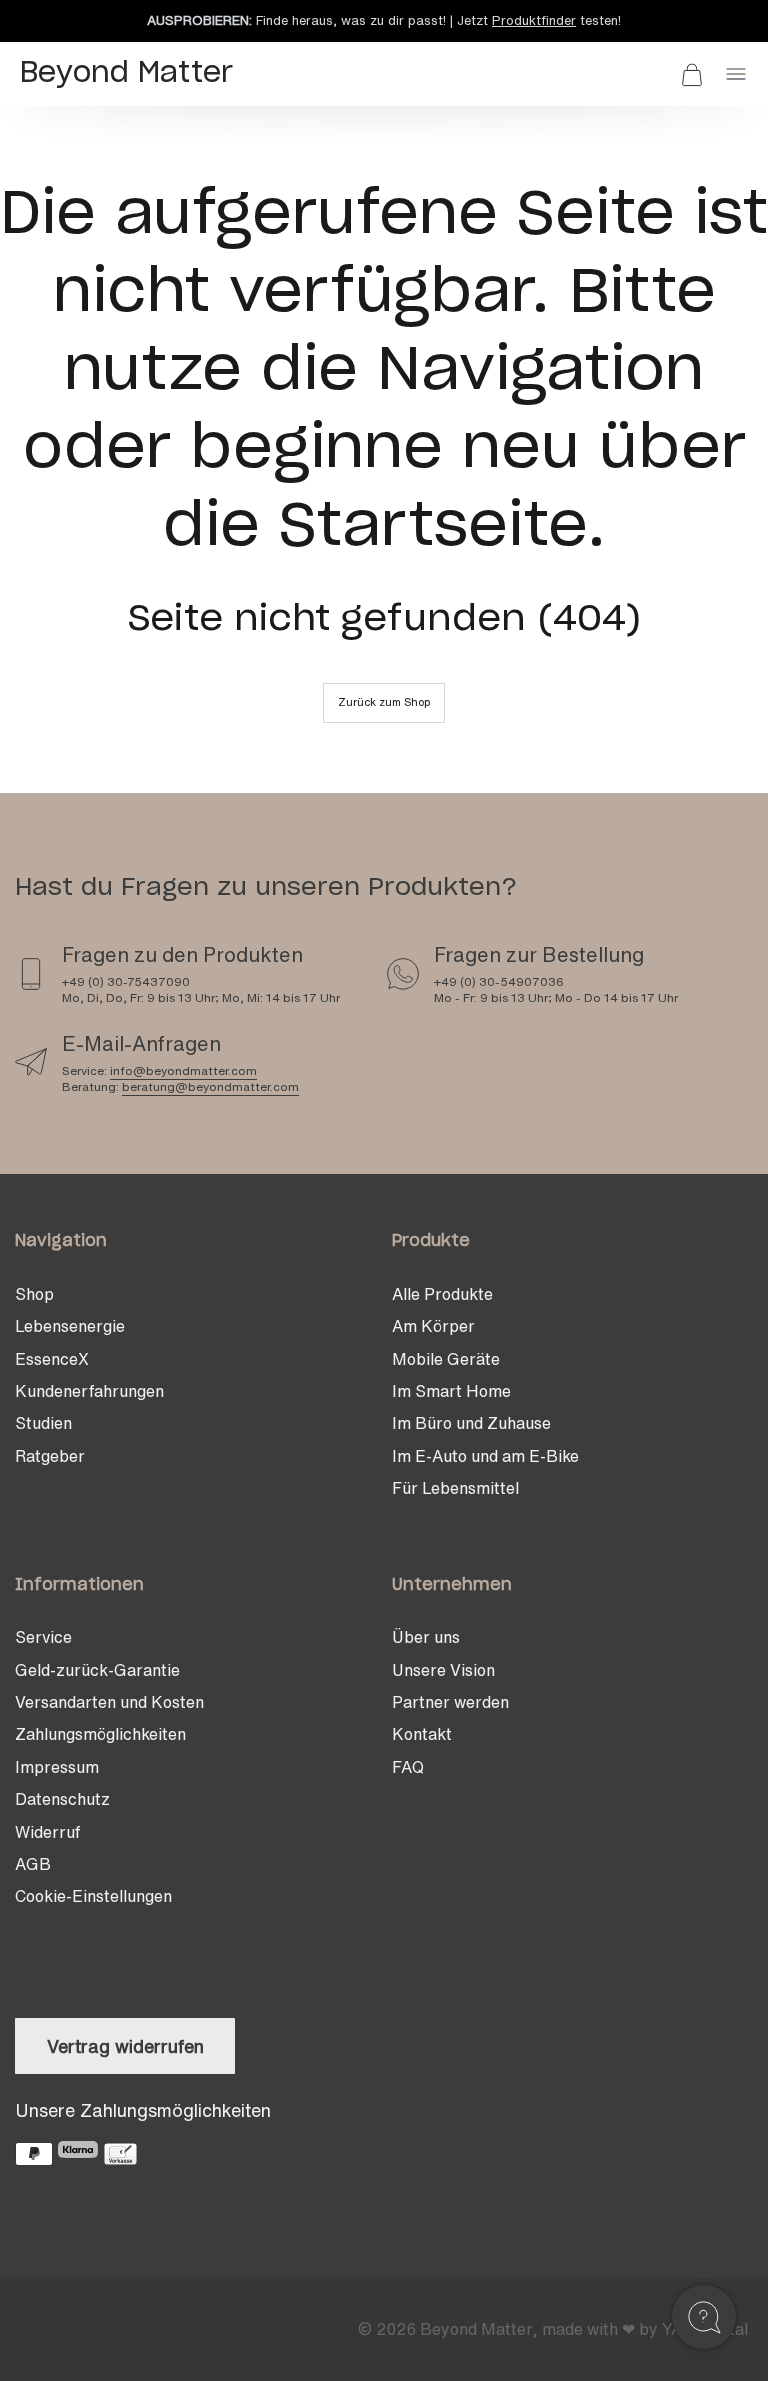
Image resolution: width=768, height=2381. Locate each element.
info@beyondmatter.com (183, 1070)
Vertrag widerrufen (125, 2046)
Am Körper (433, 1326)
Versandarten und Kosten (109, 1702)
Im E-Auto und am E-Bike (485, 1456)
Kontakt (422, 1734)
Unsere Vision (443, 1670)
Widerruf (47, 1832)
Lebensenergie (70, 1326)
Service (43, 1637)
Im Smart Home (451, 1391)
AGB (33, 1864)
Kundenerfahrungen (89, 1391)
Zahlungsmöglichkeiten (100, 1734)
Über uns (426, 1637)
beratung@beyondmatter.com (210, 1086)
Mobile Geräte (446, 1359)
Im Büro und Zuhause (471, 1423)
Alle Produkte (442, 1294)
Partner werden (450, 1702)
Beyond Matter (476, 2329)
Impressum (57, 1767)
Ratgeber (50, 1456)
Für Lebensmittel (455, 1488)
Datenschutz (62, 1799)
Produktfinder (534, 20)
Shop (34, 1294)
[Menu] (736, 74)
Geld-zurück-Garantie (97, 1670)
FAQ (408, 1767)
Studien (43, 1423)
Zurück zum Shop (384, 702)
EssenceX (52, 1359)
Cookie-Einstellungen (93, 1896)
